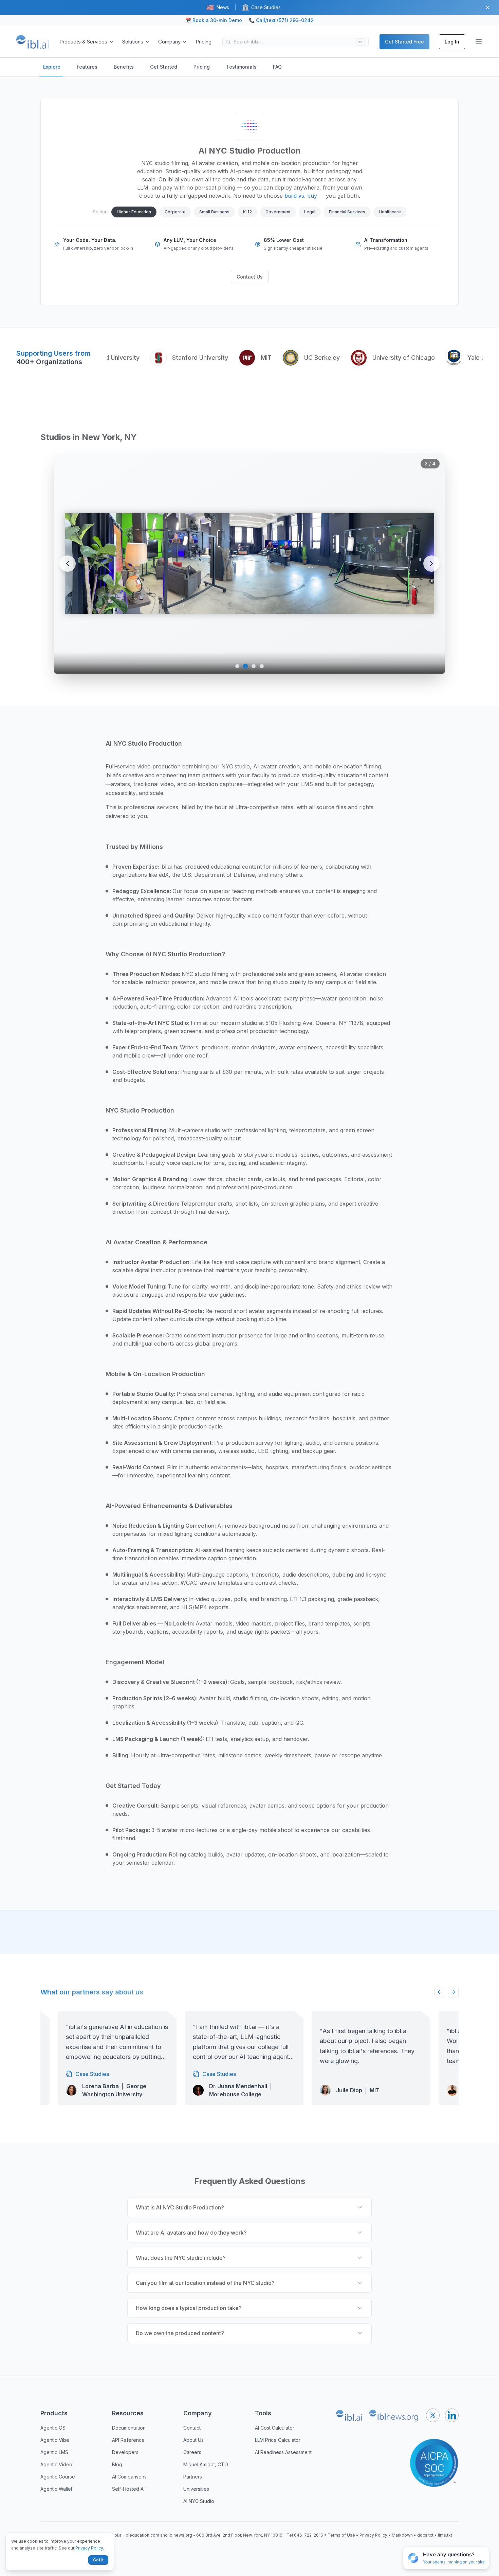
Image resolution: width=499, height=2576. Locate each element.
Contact (192, 2428)
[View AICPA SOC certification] (434, 2459)
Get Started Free (404, 42)
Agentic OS (53, 2428)
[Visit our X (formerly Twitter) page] (433, 2415)
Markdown (402, 2535)
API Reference (128, 2440)
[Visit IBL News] (394, 2415)
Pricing (204, 42)
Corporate (175, 212)
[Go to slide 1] (237, 666)
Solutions (133, 42)
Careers (192, 2452)
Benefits (124, 67)
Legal (310, 212)
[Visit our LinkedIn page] (452, 2415)
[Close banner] (487, 7)
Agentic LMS (54, 2452)
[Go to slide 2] (245, 666)
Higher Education (134, 212)
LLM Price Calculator (278, 2440)
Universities (196, 2489)
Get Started (164, 67)
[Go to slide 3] (254, 666)
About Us (193, 2440)
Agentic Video (56, 2464)
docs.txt (425, 2535)
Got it (98, 2560)
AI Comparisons (129, 2477)
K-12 (247, 212)
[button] (446, 2558)
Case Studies (261, 7)
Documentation (129, 2428)
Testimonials (241, 67)
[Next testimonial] (453, 1992)
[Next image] (431, 564)
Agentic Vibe (55, 2440)
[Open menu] (479, 42)
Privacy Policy (373, 2535)
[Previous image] (68, 564)
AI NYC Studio (199, 2501)
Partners (193, 2477)
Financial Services (347, 212)
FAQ (277, 67)
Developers (125, 2452)
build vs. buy (301, 196)
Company (169, 42)
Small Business (214, 212)
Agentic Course (58, 2477)
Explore (52, 67)
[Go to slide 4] (262, 666)
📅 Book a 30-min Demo (214, 20)
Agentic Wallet (56, 2489)
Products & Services (83, 42)
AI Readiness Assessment (283, 2452)
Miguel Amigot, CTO (206, 2464)
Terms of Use (341, 2535)
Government (278, 212)
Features (87, 67)
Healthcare (390, 212)
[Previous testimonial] (440, 1992)
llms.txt (445, 2535)
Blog (117, 2464)
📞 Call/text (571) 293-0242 (281, 20)
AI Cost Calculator (275, 2428)
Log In (452, 42)
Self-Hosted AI (128, 2489)
